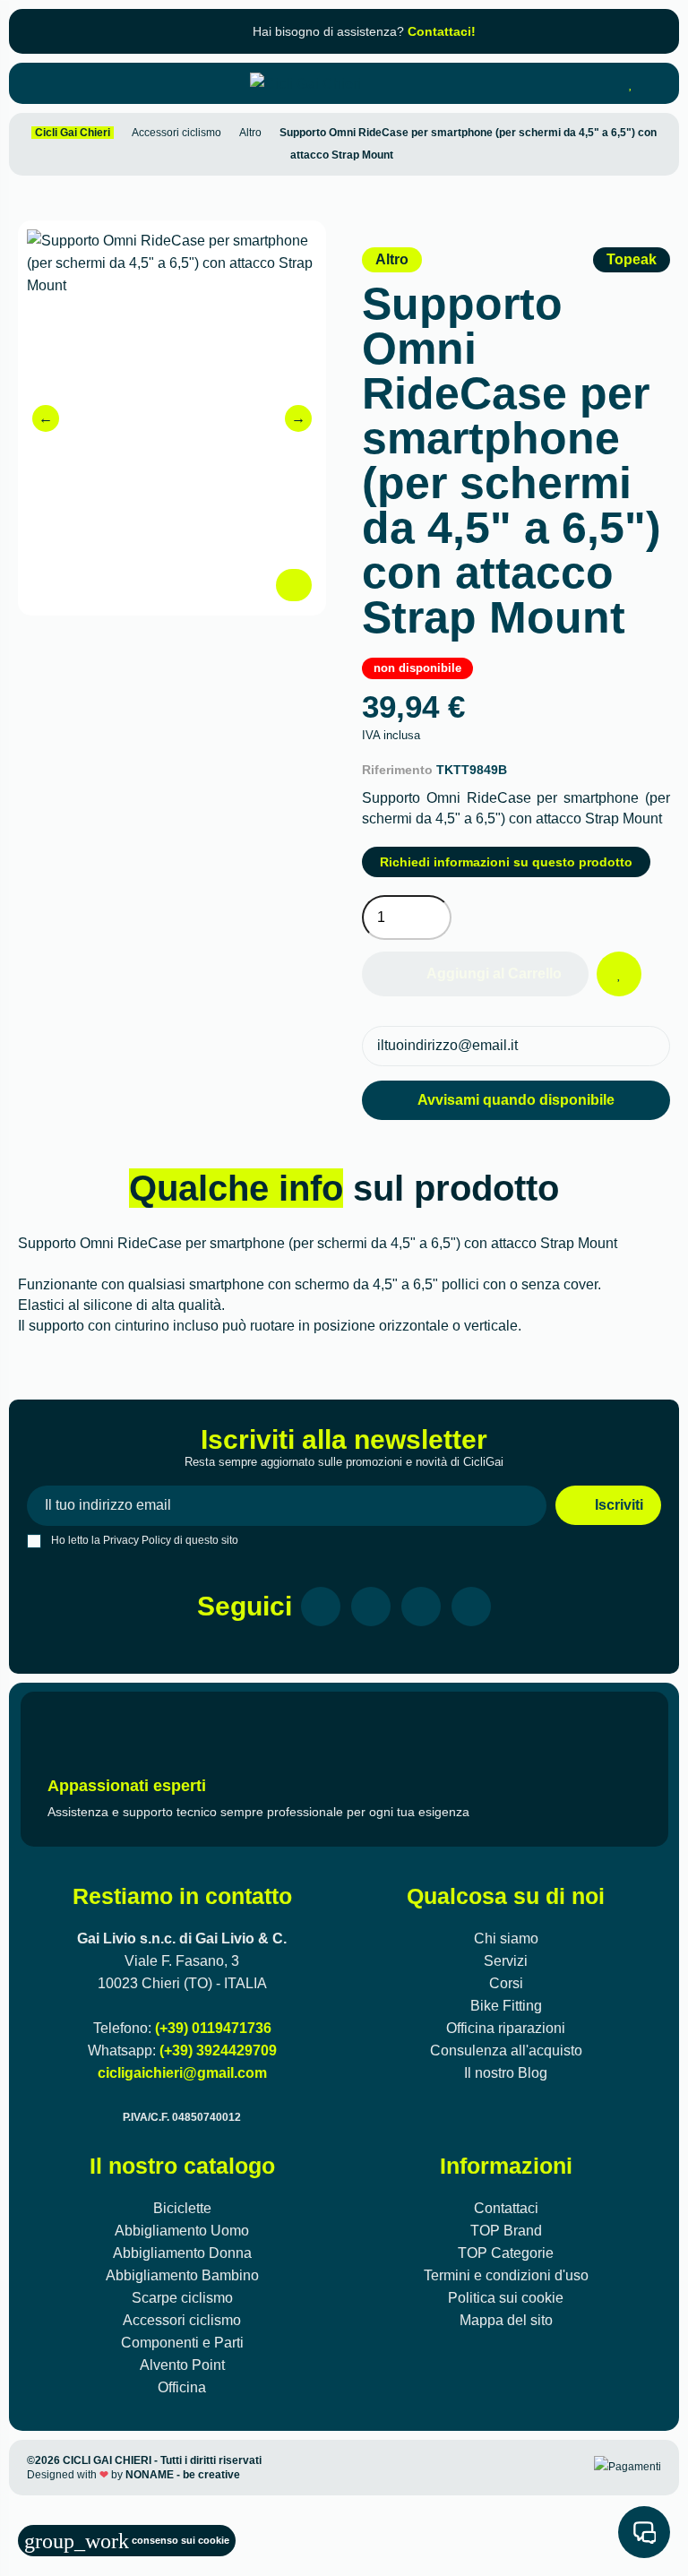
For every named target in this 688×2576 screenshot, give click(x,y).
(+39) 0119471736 (213, 2028)
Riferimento (397, 770)
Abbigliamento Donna (182, 2253)
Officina (182, 2387)
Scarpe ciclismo (182, 2298)
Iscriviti (617, 1505)
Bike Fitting (506, 2006)
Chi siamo (506, 1938)
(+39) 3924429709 (218, 2050)
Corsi (506, 1983)
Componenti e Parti (182, 2343)
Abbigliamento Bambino (182, 2275)
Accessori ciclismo (182, 2320)
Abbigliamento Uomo (182, 2231)
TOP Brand (506, 2231)
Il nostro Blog (506, 2073)
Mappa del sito (506, 2320)
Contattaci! (442, 31)
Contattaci (506, 2208)
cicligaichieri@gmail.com (182, 2073)
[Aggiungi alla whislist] (619, 974)
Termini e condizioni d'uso (506, 2275)
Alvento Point (182, 2365)
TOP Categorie (506, 2253)
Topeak (632, 259)
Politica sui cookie (506, 2298)
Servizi (506, 1961)
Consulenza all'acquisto (506, 2050)
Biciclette (182, 2208)
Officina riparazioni (506, 2028)
